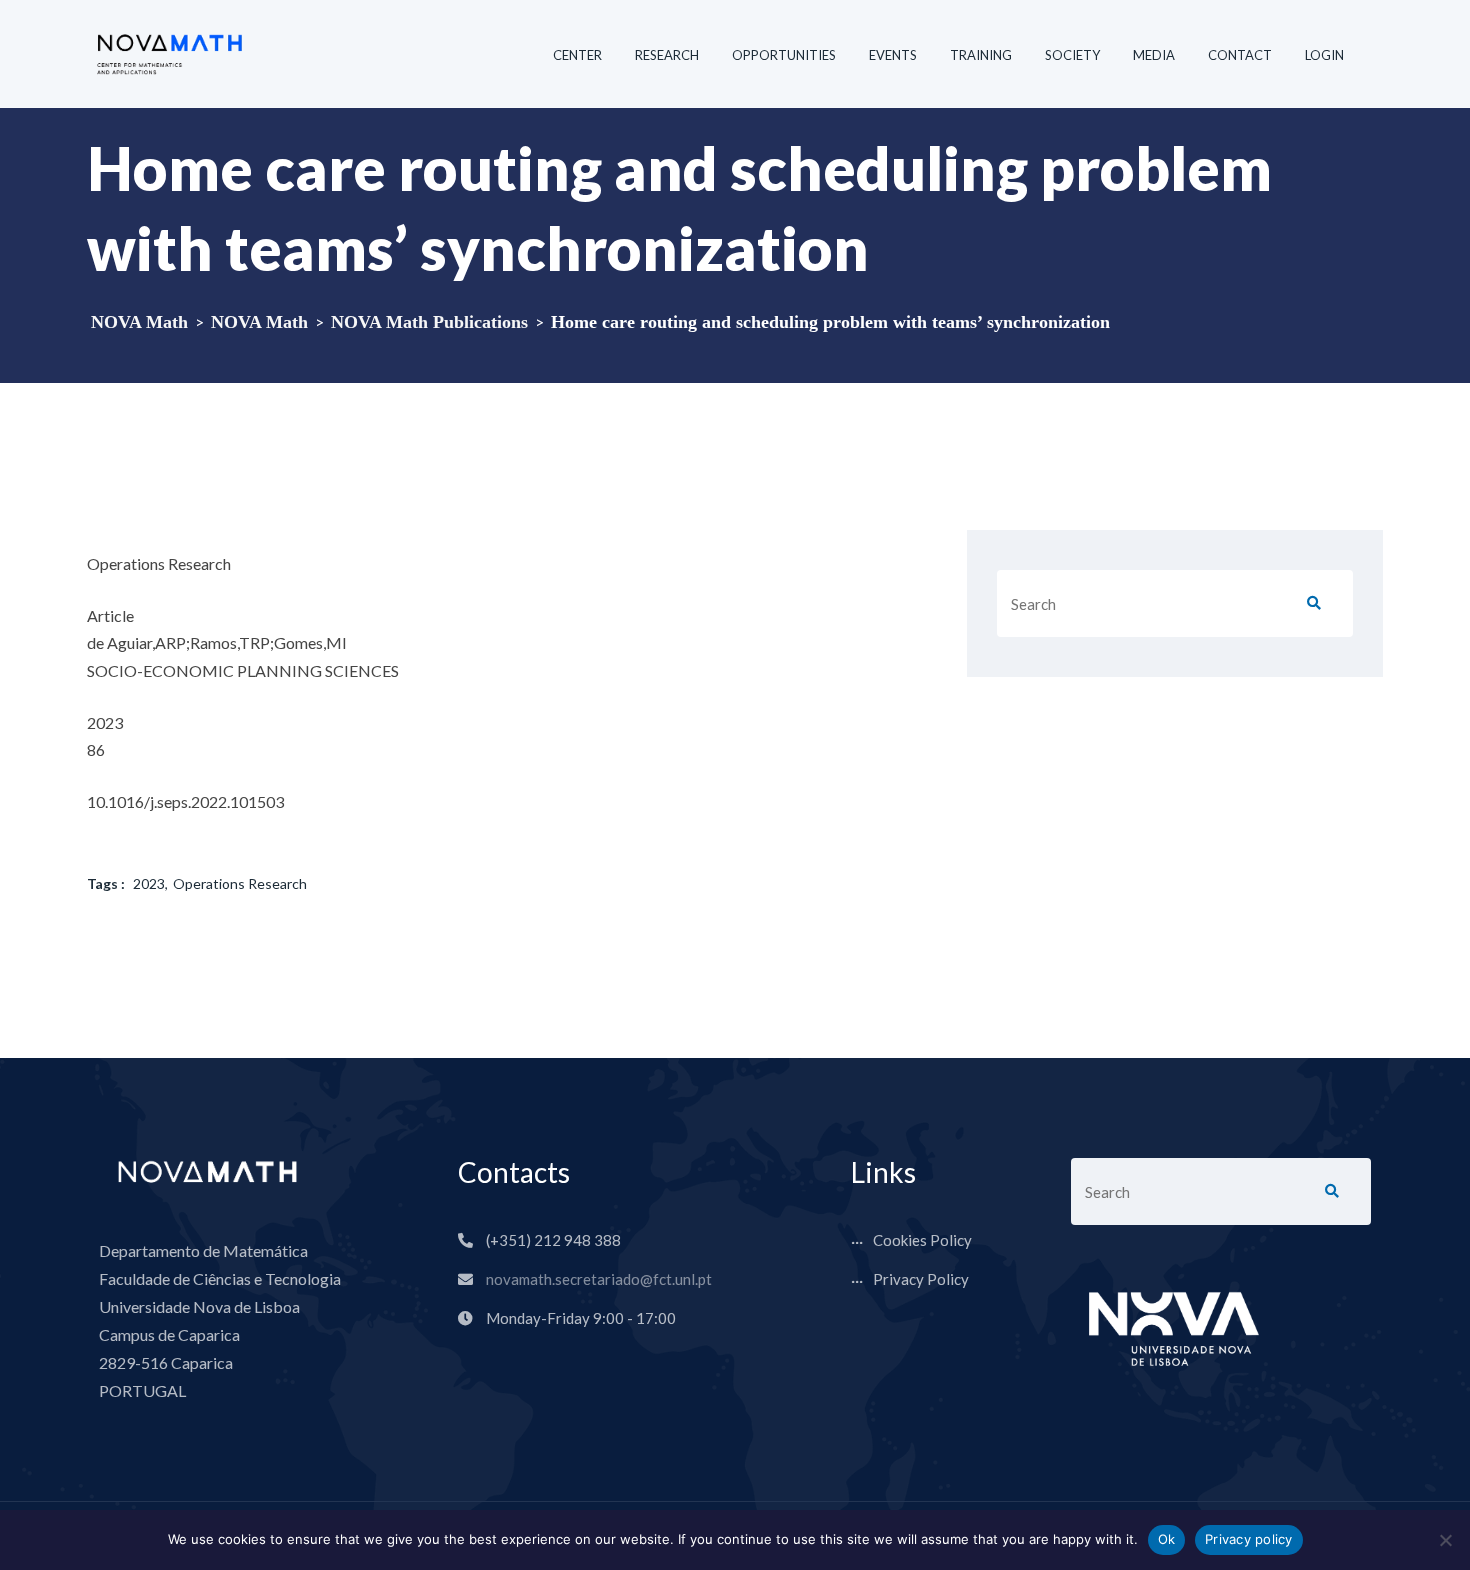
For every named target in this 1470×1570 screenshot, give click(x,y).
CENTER (577, 55)
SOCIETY (1072, 55)
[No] (1445, 1540)
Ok (1167, 1539)
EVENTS (893, 55)
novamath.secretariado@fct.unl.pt (599, 1279)
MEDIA (1154, 55)
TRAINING (981, 55)
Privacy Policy (921, 1279)
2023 (149, 883)
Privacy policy (1249, 1539)
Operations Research (240, 883)
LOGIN (1324, 55)
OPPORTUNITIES (784, 55)
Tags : (106, 883)
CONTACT (1240, 55)
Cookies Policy (922, 1240)
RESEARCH (667, 55)
